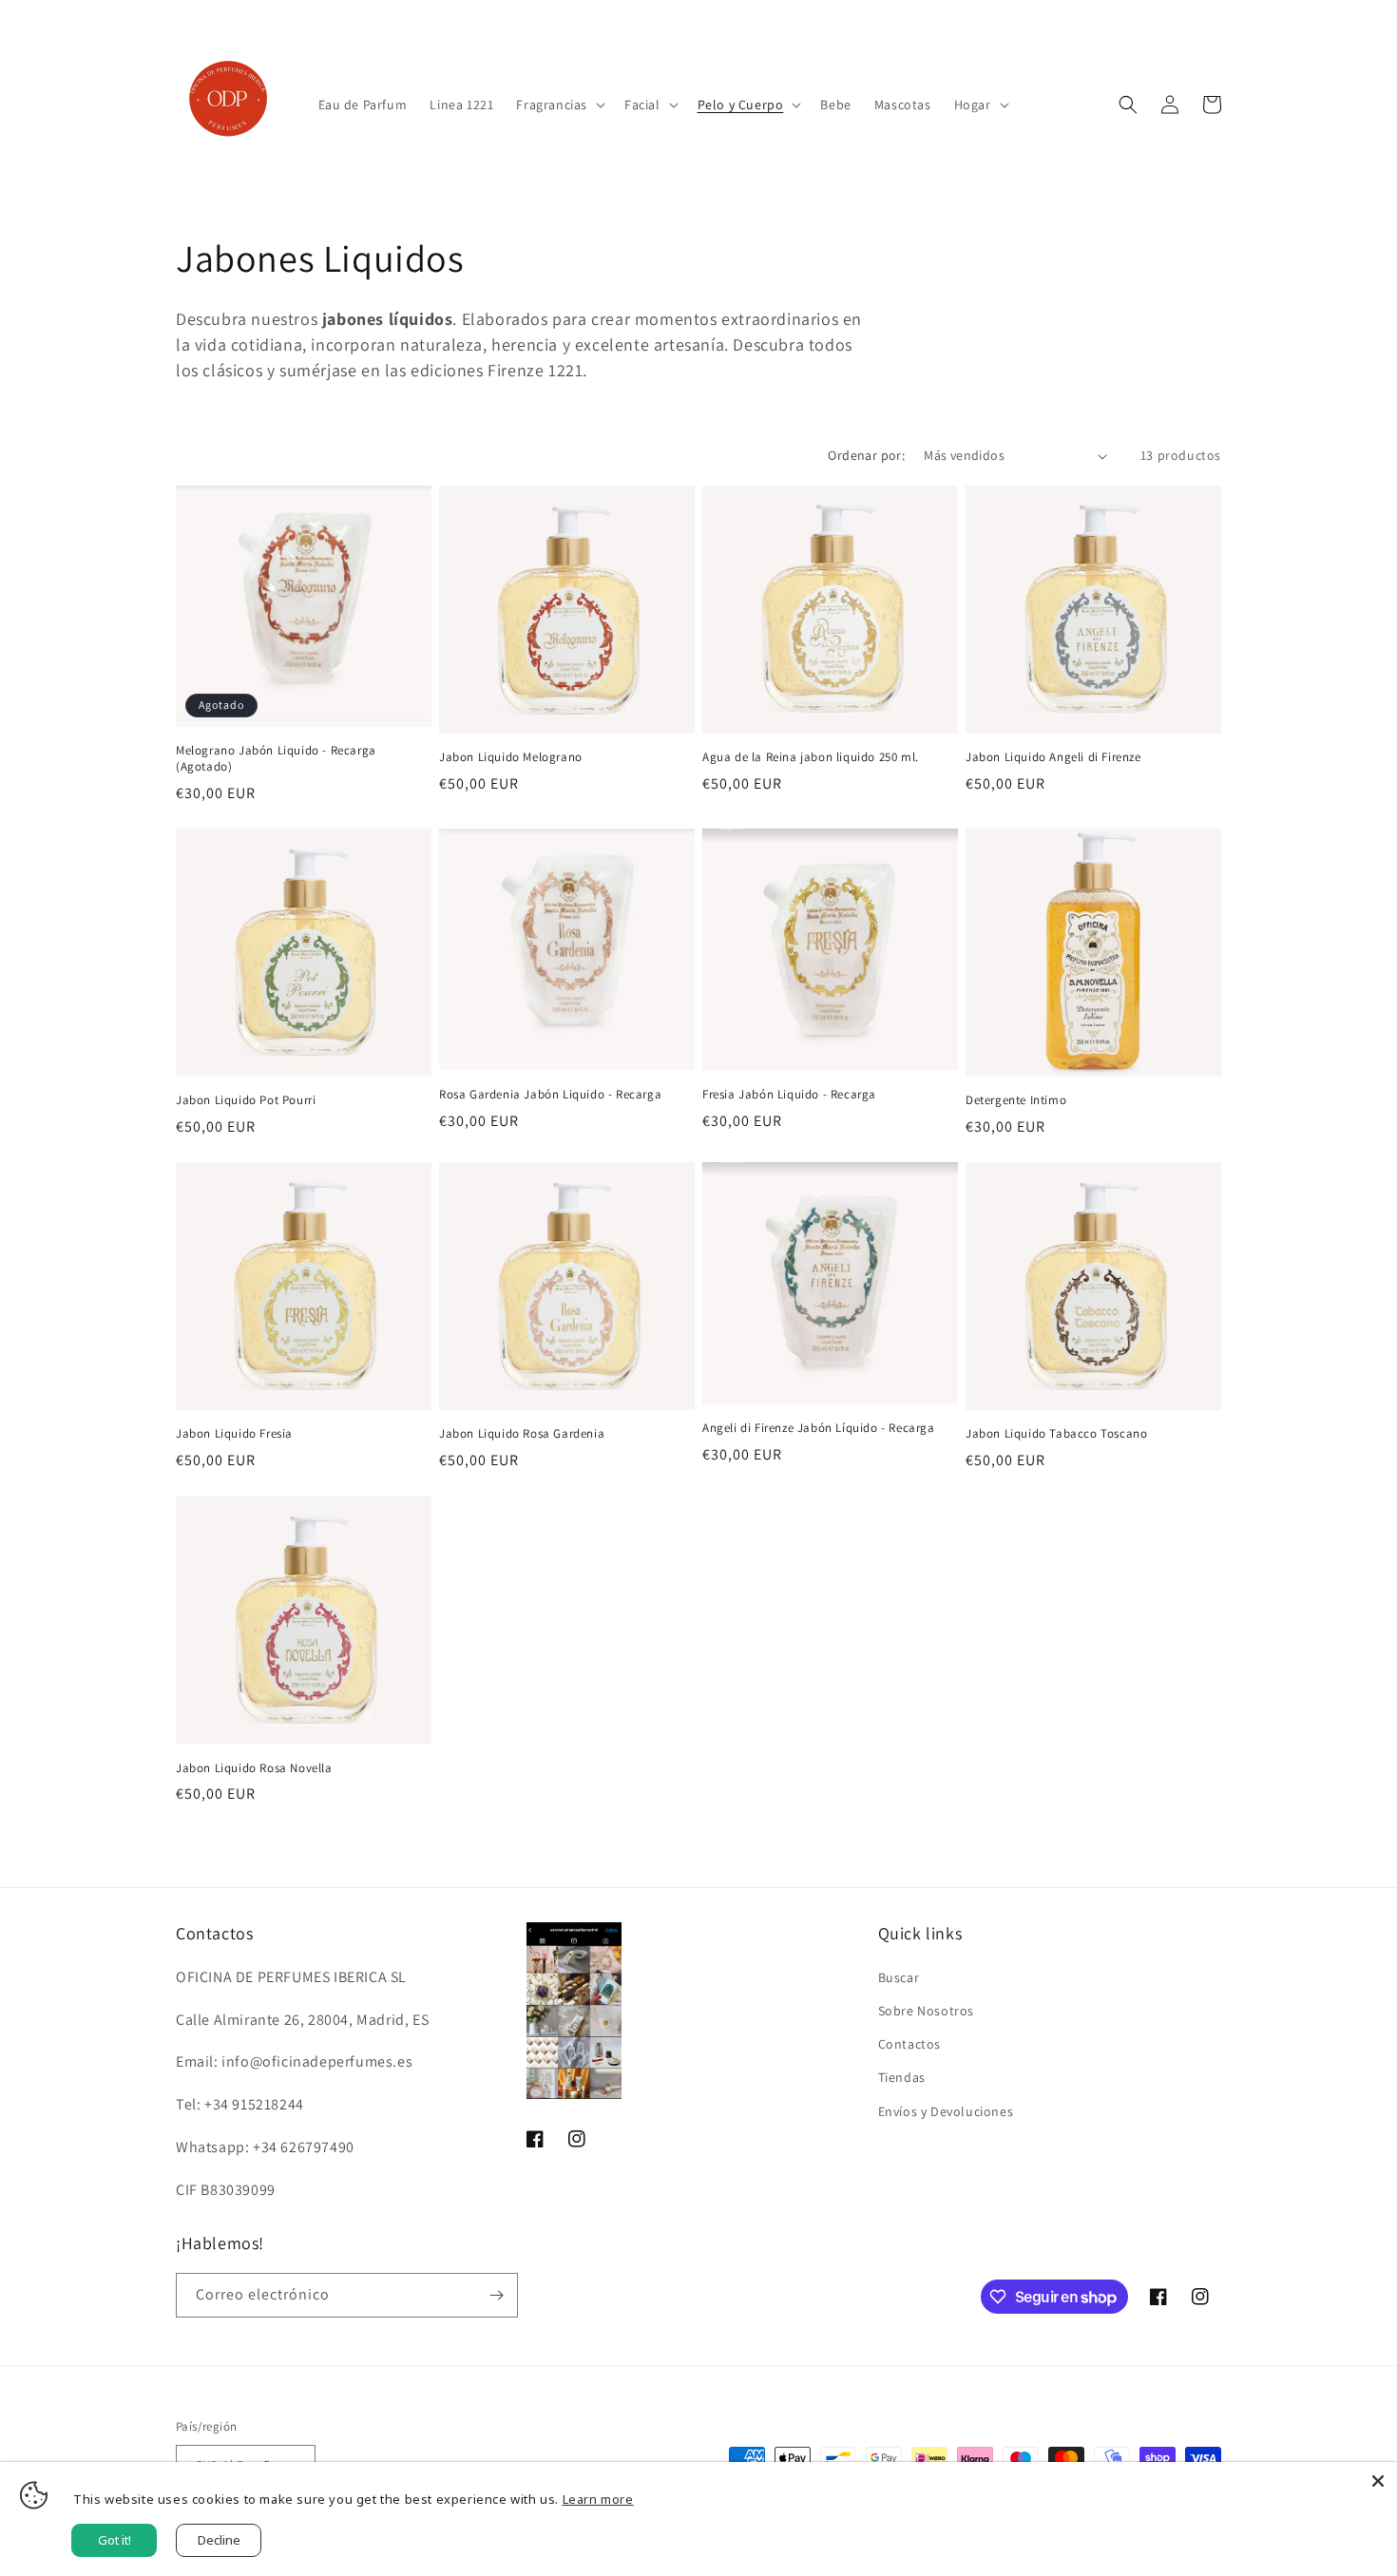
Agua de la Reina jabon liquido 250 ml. (811, 757)
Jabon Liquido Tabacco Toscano (1056, 1434)
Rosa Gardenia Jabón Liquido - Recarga (550, 1095)
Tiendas (902, 2077)
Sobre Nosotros (926, 2010)
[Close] (1378, 2481)
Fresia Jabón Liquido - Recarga (789, 1095)
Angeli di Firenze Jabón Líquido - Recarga (819, 1428)
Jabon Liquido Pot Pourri (246, 1100)
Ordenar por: (866, 455)
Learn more (598, 2499)
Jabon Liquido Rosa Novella (254, 1768)
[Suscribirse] (496, 2295)
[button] (559, 105)
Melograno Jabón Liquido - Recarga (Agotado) (276, 759)
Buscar (899, 1976)
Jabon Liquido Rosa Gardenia (522, 1434)
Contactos (909, 2043)
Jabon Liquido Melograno (511, 757)
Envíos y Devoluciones (946, 2110)
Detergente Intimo (1016, 1100)
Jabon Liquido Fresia (234, 1434)
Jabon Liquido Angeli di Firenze (1053, 757)
